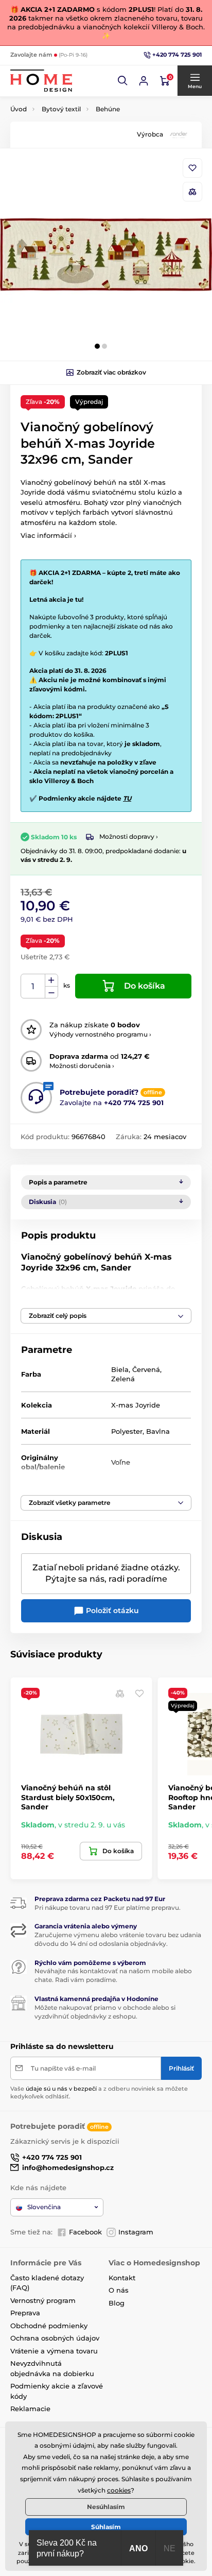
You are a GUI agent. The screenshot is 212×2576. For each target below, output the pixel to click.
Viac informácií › (48, 535)
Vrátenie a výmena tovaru (54, 2351)
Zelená (123, 1379)
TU (127, 798)
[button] (123, 81)
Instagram (136, 2232)
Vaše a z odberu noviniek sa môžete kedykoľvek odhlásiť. (99, 2092)
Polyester (127, 1431)
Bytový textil (61, 109)
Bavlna (158, 1431)
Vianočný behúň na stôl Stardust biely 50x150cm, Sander (68, 1797)
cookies (119, 2490)
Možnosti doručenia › (82, 1066)
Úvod (19, 109)
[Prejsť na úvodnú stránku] (41, 81)
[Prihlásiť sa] (144, 81)
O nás (119, 2290)
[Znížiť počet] (51, 993)
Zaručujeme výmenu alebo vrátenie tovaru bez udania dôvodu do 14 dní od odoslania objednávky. (118, 1939)
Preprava (25, 2313)
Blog (117, 2303)
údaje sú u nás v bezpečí (61, 2089)
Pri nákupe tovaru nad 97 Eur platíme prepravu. (108, 1908)
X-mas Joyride (136, 1405)
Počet (33, 986)
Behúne (108, 109)
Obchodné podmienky (49, 2326)
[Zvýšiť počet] (51, 980)
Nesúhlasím (106, 2507)
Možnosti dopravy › (129, 836)
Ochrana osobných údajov (55, 2338)
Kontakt (122, 2278)
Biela (120, 1369)
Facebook (85, 2232)
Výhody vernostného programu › (100, 1034)
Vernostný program (43, 2300)
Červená (146, 1369)
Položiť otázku (111, 1611)
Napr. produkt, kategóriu (77, 102)
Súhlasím (106, 2527)
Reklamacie (30, 2409)
